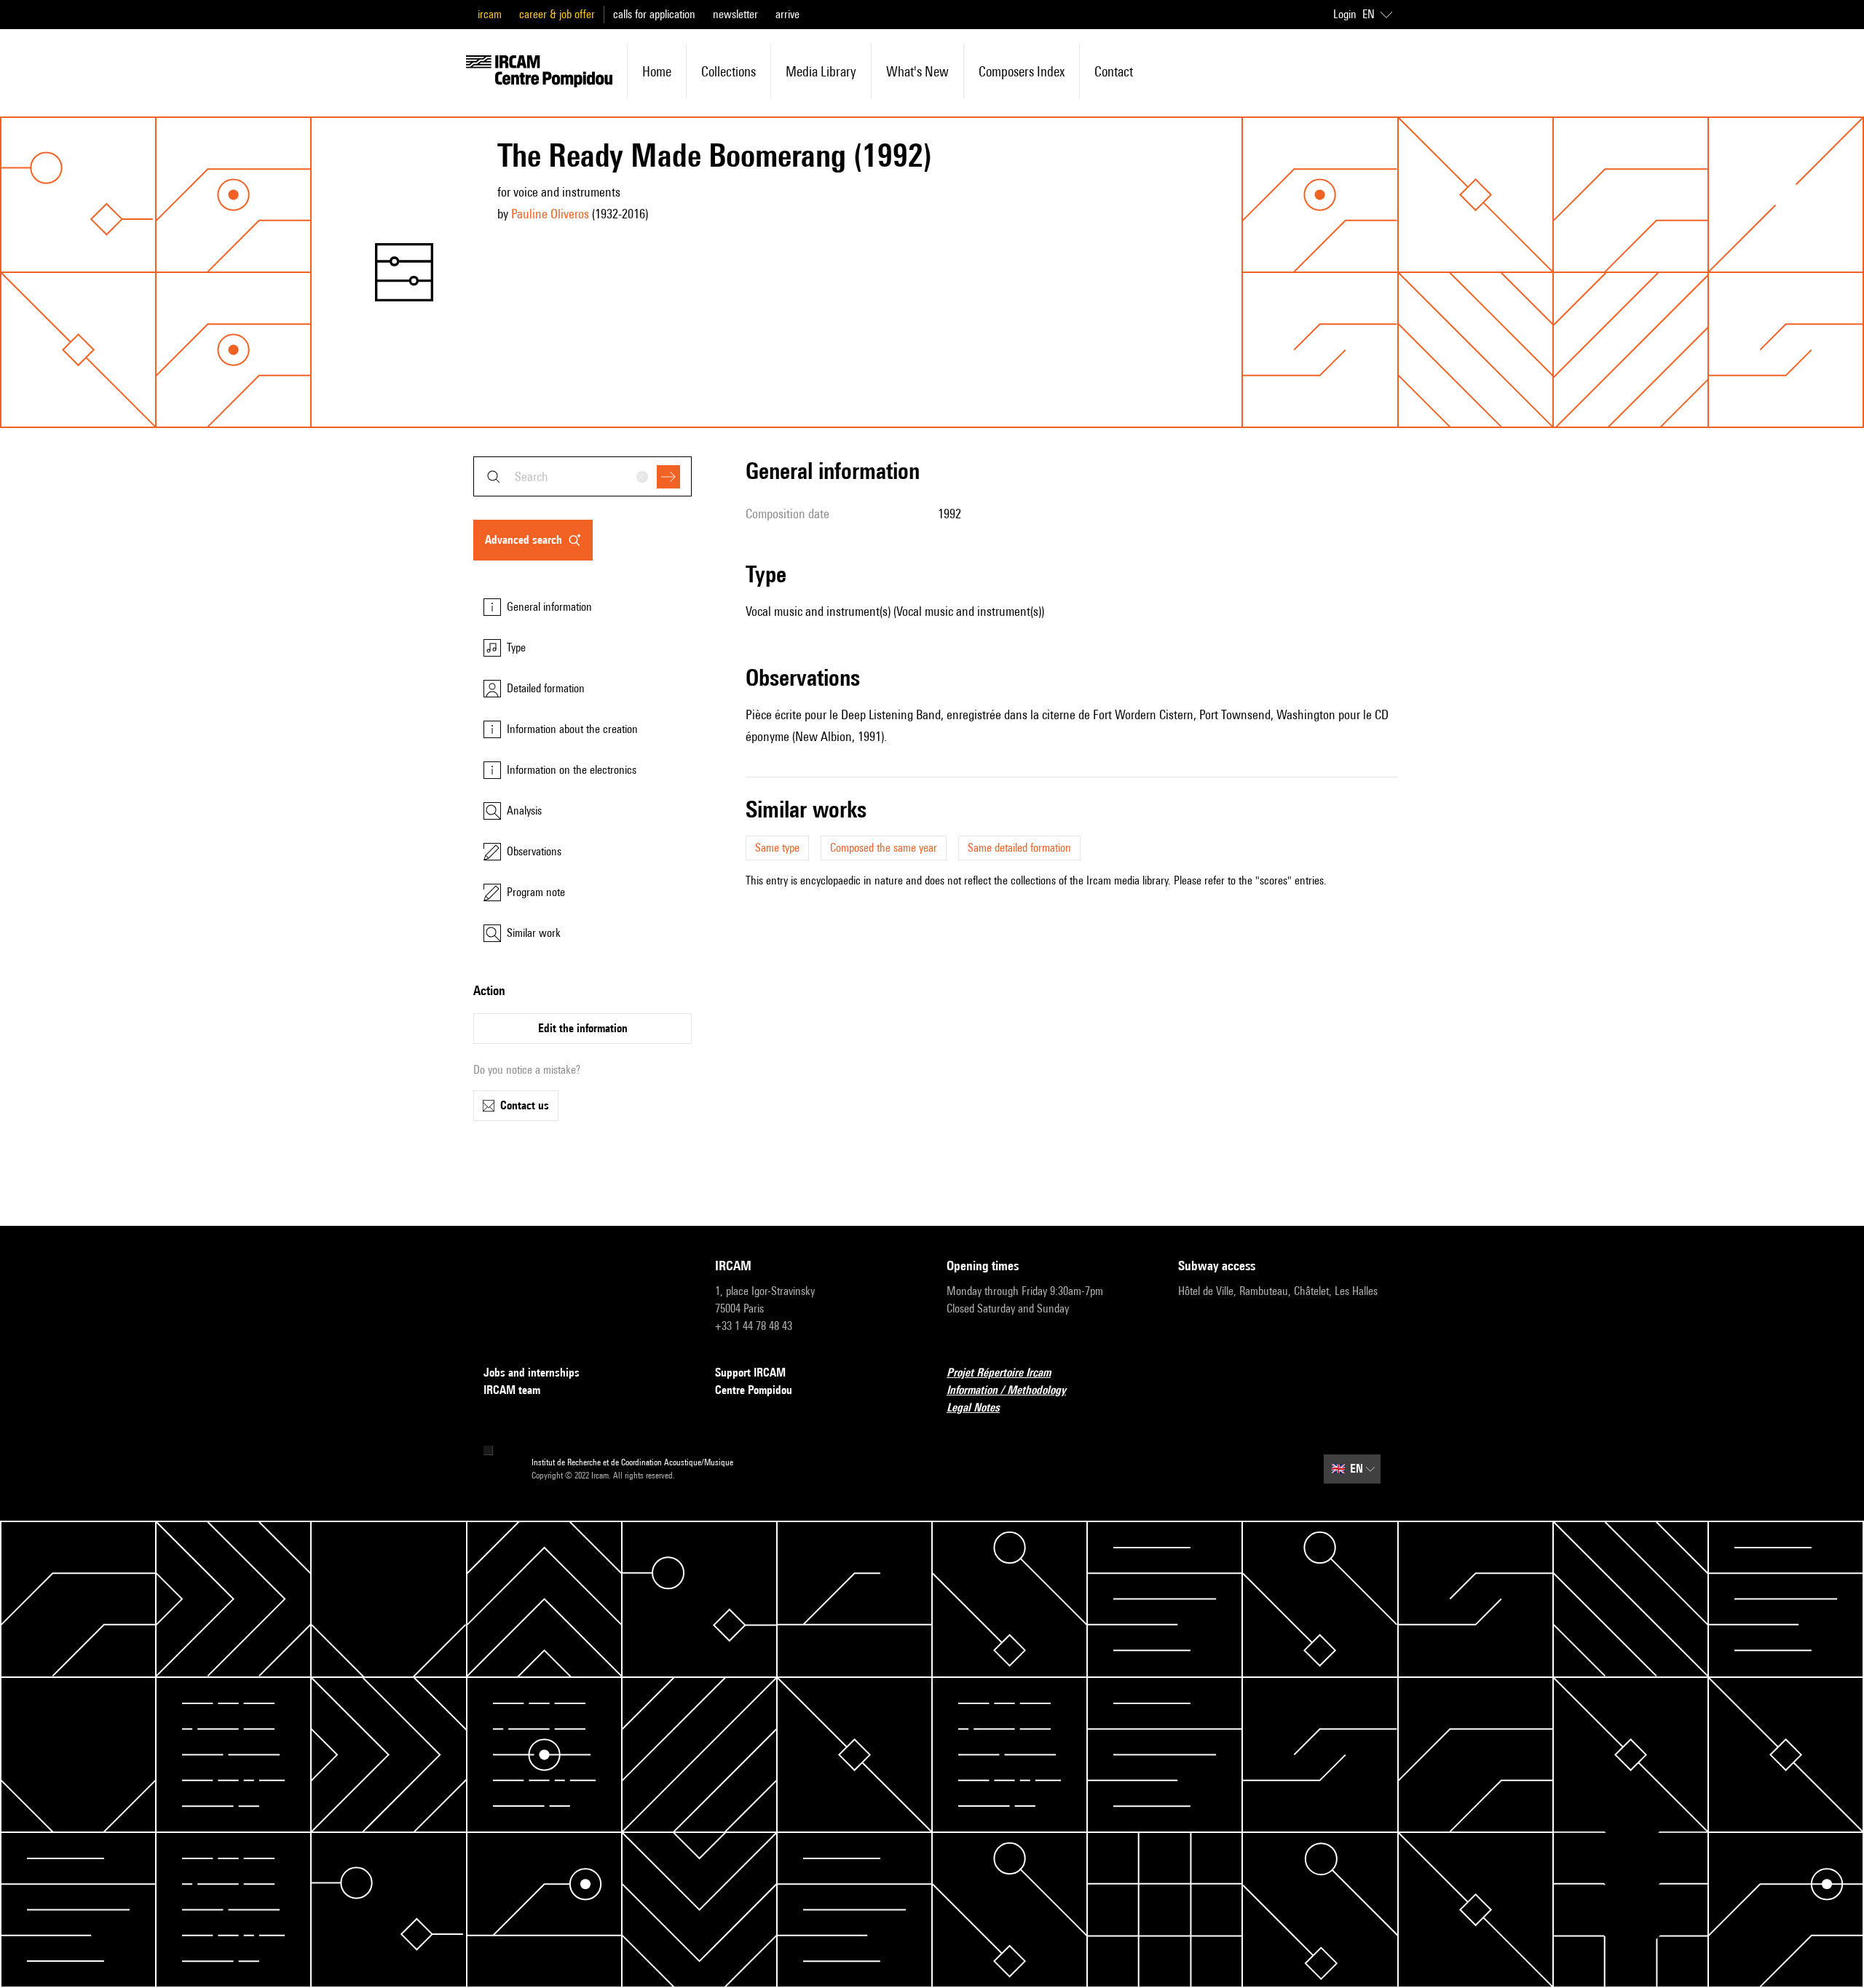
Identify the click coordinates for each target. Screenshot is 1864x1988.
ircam (490, 14)
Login (1345, 14)
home (657, 71)
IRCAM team (512, 1390)
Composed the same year (884, 848)
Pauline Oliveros (550, 214)
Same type (777, 848)
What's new (917, 71)
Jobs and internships (532, 1373)
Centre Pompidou (754, 1390)
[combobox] (582, 476)
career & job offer (557, 14)
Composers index (1022, 71)
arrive (787, 14)
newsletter (735, 14)
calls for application (654, 14)
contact (1114, 71)
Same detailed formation (1019, 848)
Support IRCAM (750, 1373)
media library (821, 71)
